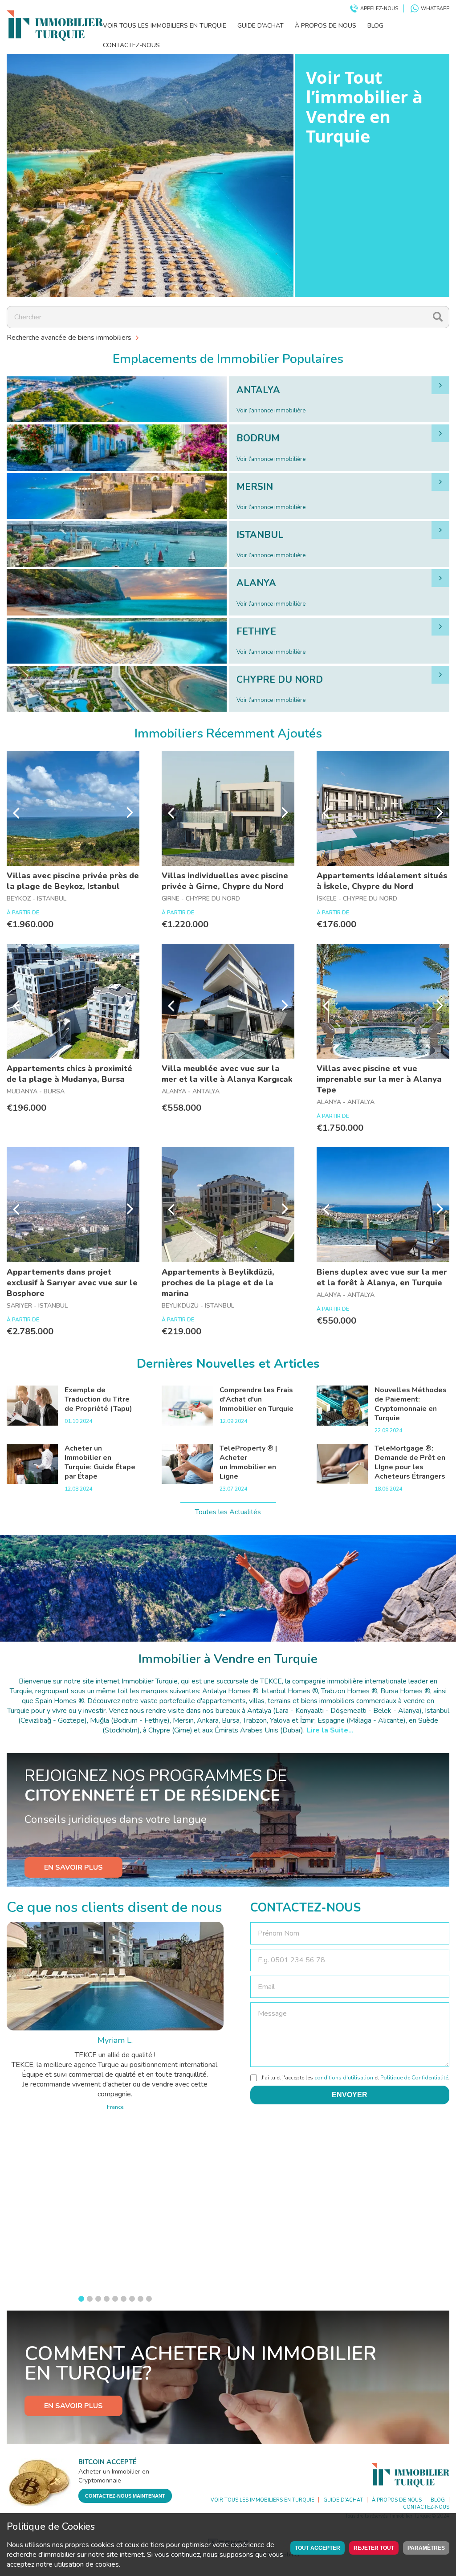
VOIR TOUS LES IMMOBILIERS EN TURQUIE (165, 26)
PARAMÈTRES (426, 2548)
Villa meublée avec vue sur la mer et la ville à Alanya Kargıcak (227, 1074)
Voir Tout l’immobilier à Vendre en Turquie (364, 106)
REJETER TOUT (374, 2548)
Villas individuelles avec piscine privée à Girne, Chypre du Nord (225, 881)
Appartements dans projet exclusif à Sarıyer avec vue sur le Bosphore (72, 1283)
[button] (81, 2299)
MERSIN (255, 487)
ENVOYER (350, 2095)
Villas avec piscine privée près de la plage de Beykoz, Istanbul (73, 881)
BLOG (375, 26)
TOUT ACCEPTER (318, 2548)
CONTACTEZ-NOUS (131, 45)
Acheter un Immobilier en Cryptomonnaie (114, 2476)
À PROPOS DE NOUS (326, 26)
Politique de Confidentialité (414, 2078)
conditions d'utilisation (344, 2078)
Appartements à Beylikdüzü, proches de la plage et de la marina (218, 1283)
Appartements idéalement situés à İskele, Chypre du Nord (382, 881)
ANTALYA (258, 390)
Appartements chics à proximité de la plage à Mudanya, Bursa (69, 1074)
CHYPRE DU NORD (280, 680)
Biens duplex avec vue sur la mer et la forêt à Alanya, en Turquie (382, 1277)
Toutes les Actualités (228, 1512)
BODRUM (258, 438)
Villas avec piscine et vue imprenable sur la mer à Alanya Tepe (379, 1079)
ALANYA (256, 583)
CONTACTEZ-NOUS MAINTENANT (125, 2496)
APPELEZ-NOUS (379, 9)
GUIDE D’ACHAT (261, 26)
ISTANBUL (260, 535)
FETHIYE (256, 632)
